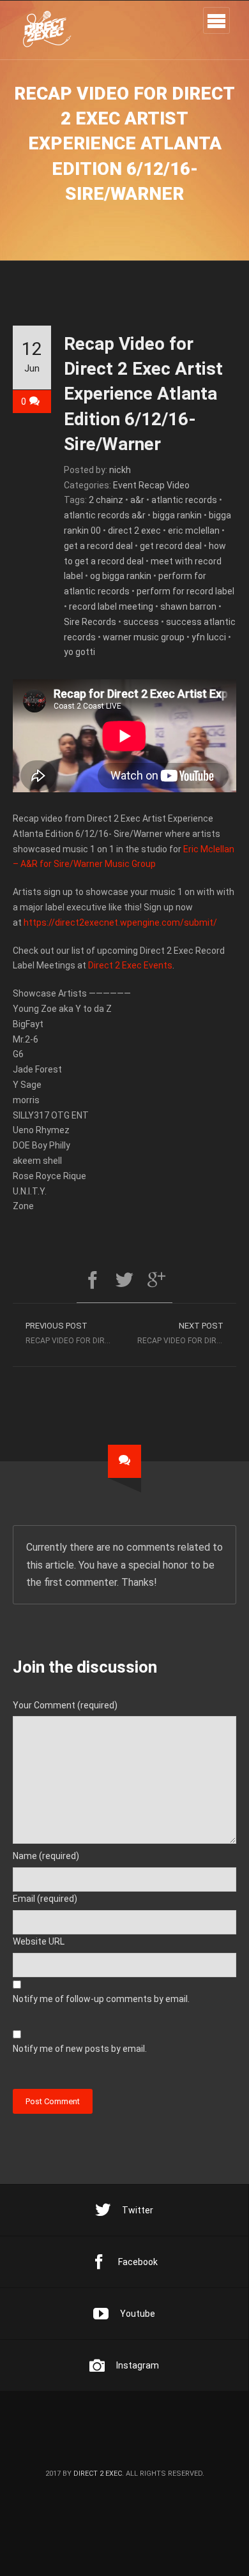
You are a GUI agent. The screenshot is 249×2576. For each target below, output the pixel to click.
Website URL (39, 1941)
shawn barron (188, 606)
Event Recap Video (151, 485)
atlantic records (184, 500)
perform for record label (185, 591)
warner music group (144, 637)
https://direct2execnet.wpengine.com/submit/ (120, 923)
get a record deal (98, 546)
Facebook (138, 2262)
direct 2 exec (134, 531)
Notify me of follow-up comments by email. (101, 1999)
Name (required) (46, 1856)
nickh (120, 470)
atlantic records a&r (105, 515)
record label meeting (111, 606)
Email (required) (45, 1899)
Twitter (138, 2210)
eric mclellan (194, 531)
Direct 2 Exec (98, 2474)
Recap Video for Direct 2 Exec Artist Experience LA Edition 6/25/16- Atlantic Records (187, 1333)
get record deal (171, 546)
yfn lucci (209, 637)
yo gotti (79, 652)
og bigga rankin (121, 576)
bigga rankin (177, 515)
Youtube (138, 2314)
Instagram (138, 2365)
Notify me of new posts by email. (80, 2049)
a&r (137, 500)
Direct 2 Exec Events (130, 965)
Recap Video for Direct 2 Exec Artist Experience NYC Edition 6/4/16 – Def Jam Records (75, 1333)
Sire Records (90, 622)
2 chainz (106, 500)
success (141, 622)
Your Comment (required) (65, 1705)
